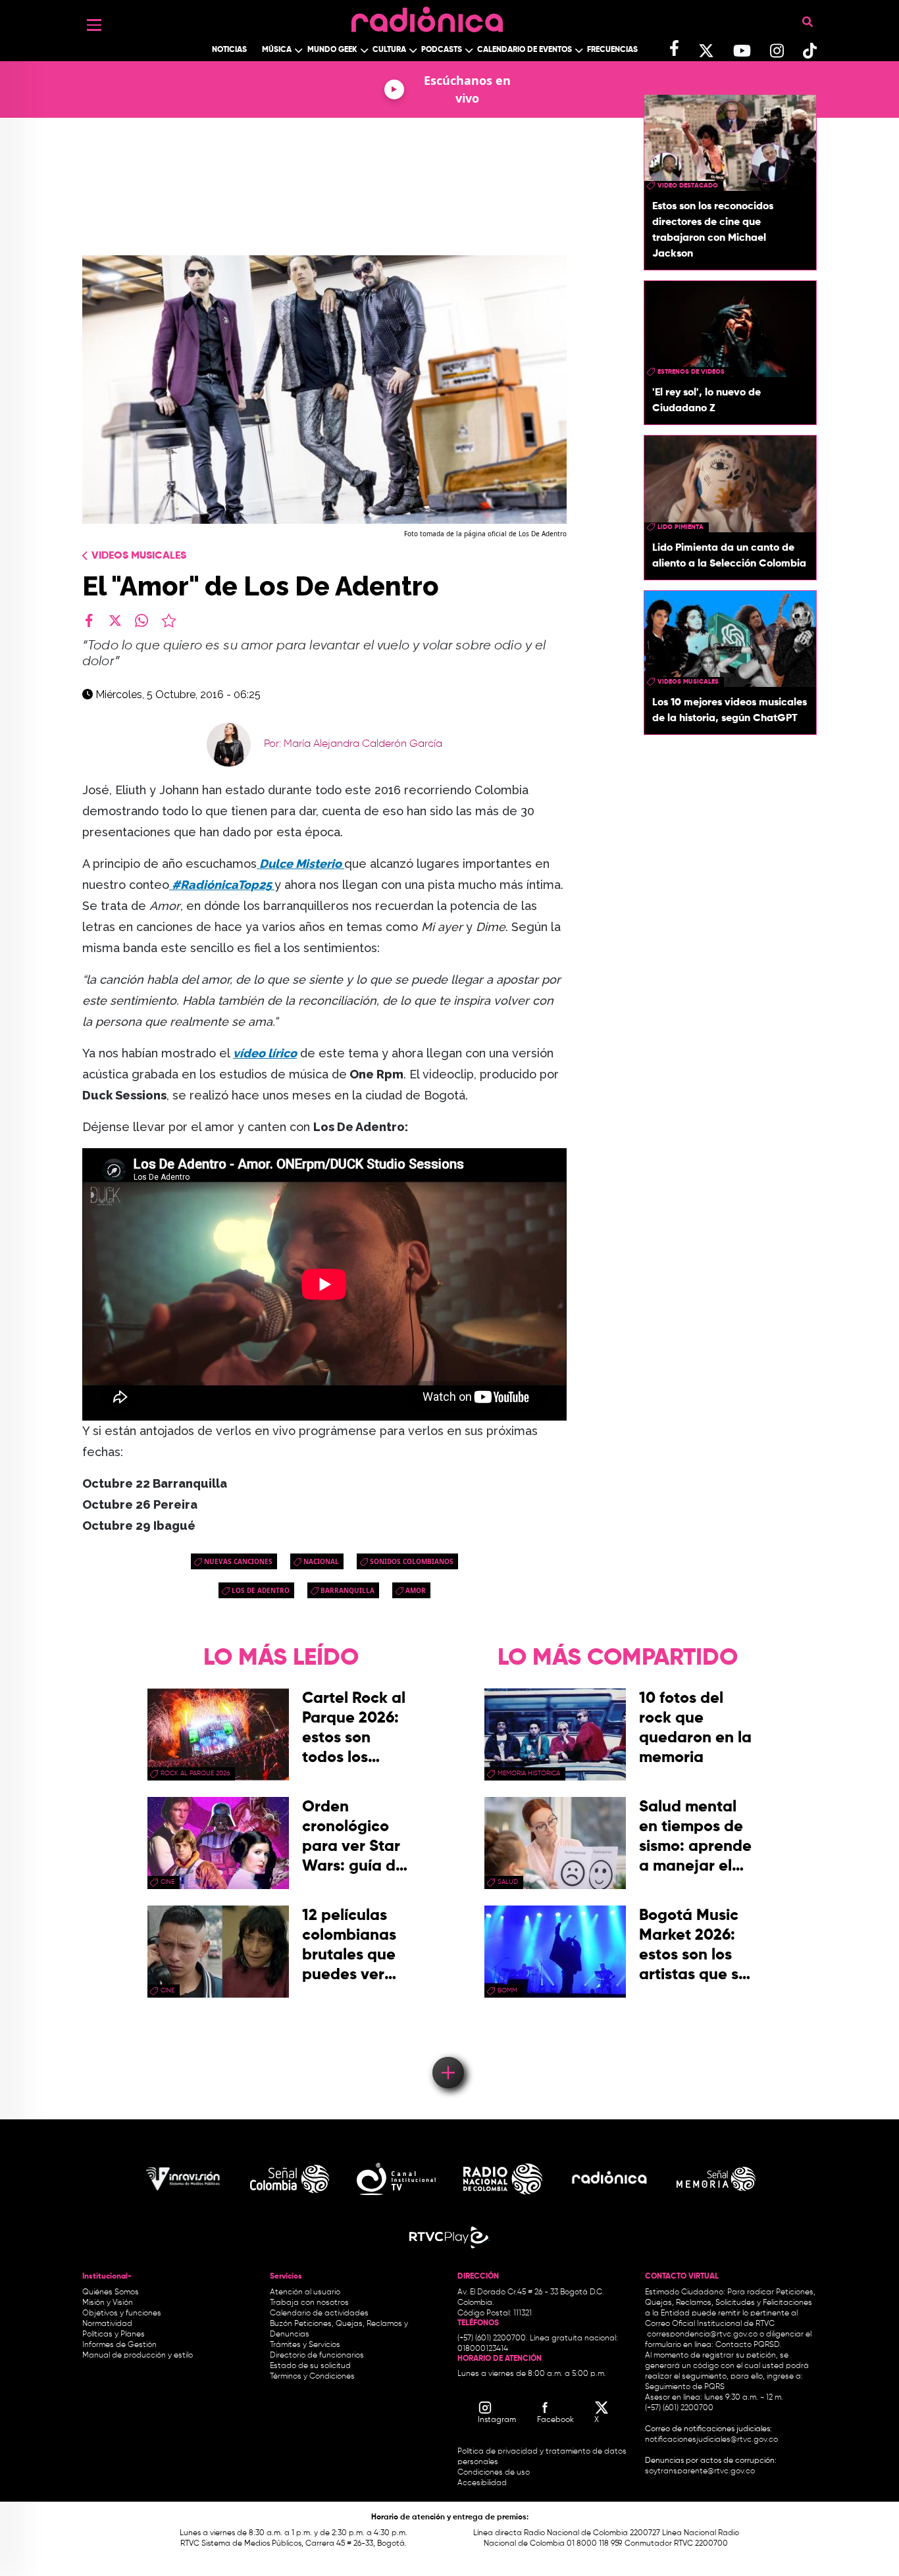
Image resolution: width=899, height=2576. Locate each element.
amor (416, 1590)
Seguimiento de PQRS (685, 2387)
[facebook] (89, 620)
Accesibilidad (483, 2483)
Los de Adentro (261, 1590)
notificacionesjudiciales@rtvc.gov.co (711, 2440)
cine (167, 1882)
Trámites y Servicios (305, 2345)
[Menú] (94, 25)
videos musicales (688, 682)
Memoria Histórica (529, 1773)
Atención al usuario (305, 2292)
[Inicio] (427, 16)
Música (277, 50)
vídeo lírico (265, 1053)
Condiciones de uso (494, 2473)
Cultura (389, 50)
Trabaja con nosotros (309, 2303)
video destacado (688, 186)
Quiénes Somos (111, 2292)
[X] (115, 620)
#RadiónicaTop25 (222, 885)
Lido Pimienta (681, 527)
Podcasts (442, 50)
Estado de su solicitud (310, 2366)
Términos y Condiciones (312, 2377)
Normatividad (107, 2324)
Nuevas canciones (238, 1561)
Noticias (229, 50)
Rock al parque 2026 (195, 1773)
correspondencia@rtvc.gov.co (702, 2335)
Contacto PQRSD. (748, 2345)
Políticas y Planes (114, 2335)
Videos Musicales (139, 556)
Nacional (321, 1561)
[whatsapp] (141, 620)
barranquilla (347, 1590)
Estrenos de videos (691, 372)
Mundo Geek (332, 50)
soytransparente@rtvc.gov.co (700, 2471)
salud (508, 1882)
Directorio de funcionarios (317, 2356)
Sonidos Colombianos (412, 1561)
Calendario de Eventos (525, 50)
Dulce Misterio (300, 864)
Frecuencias (612, 50)
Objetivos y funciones (122, 2313)
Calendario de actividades (319, 2313)
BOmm (507, 1990)
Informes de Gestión (119, 2345)
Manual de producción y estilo (138, 2356)
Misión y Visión (108, 2303)
